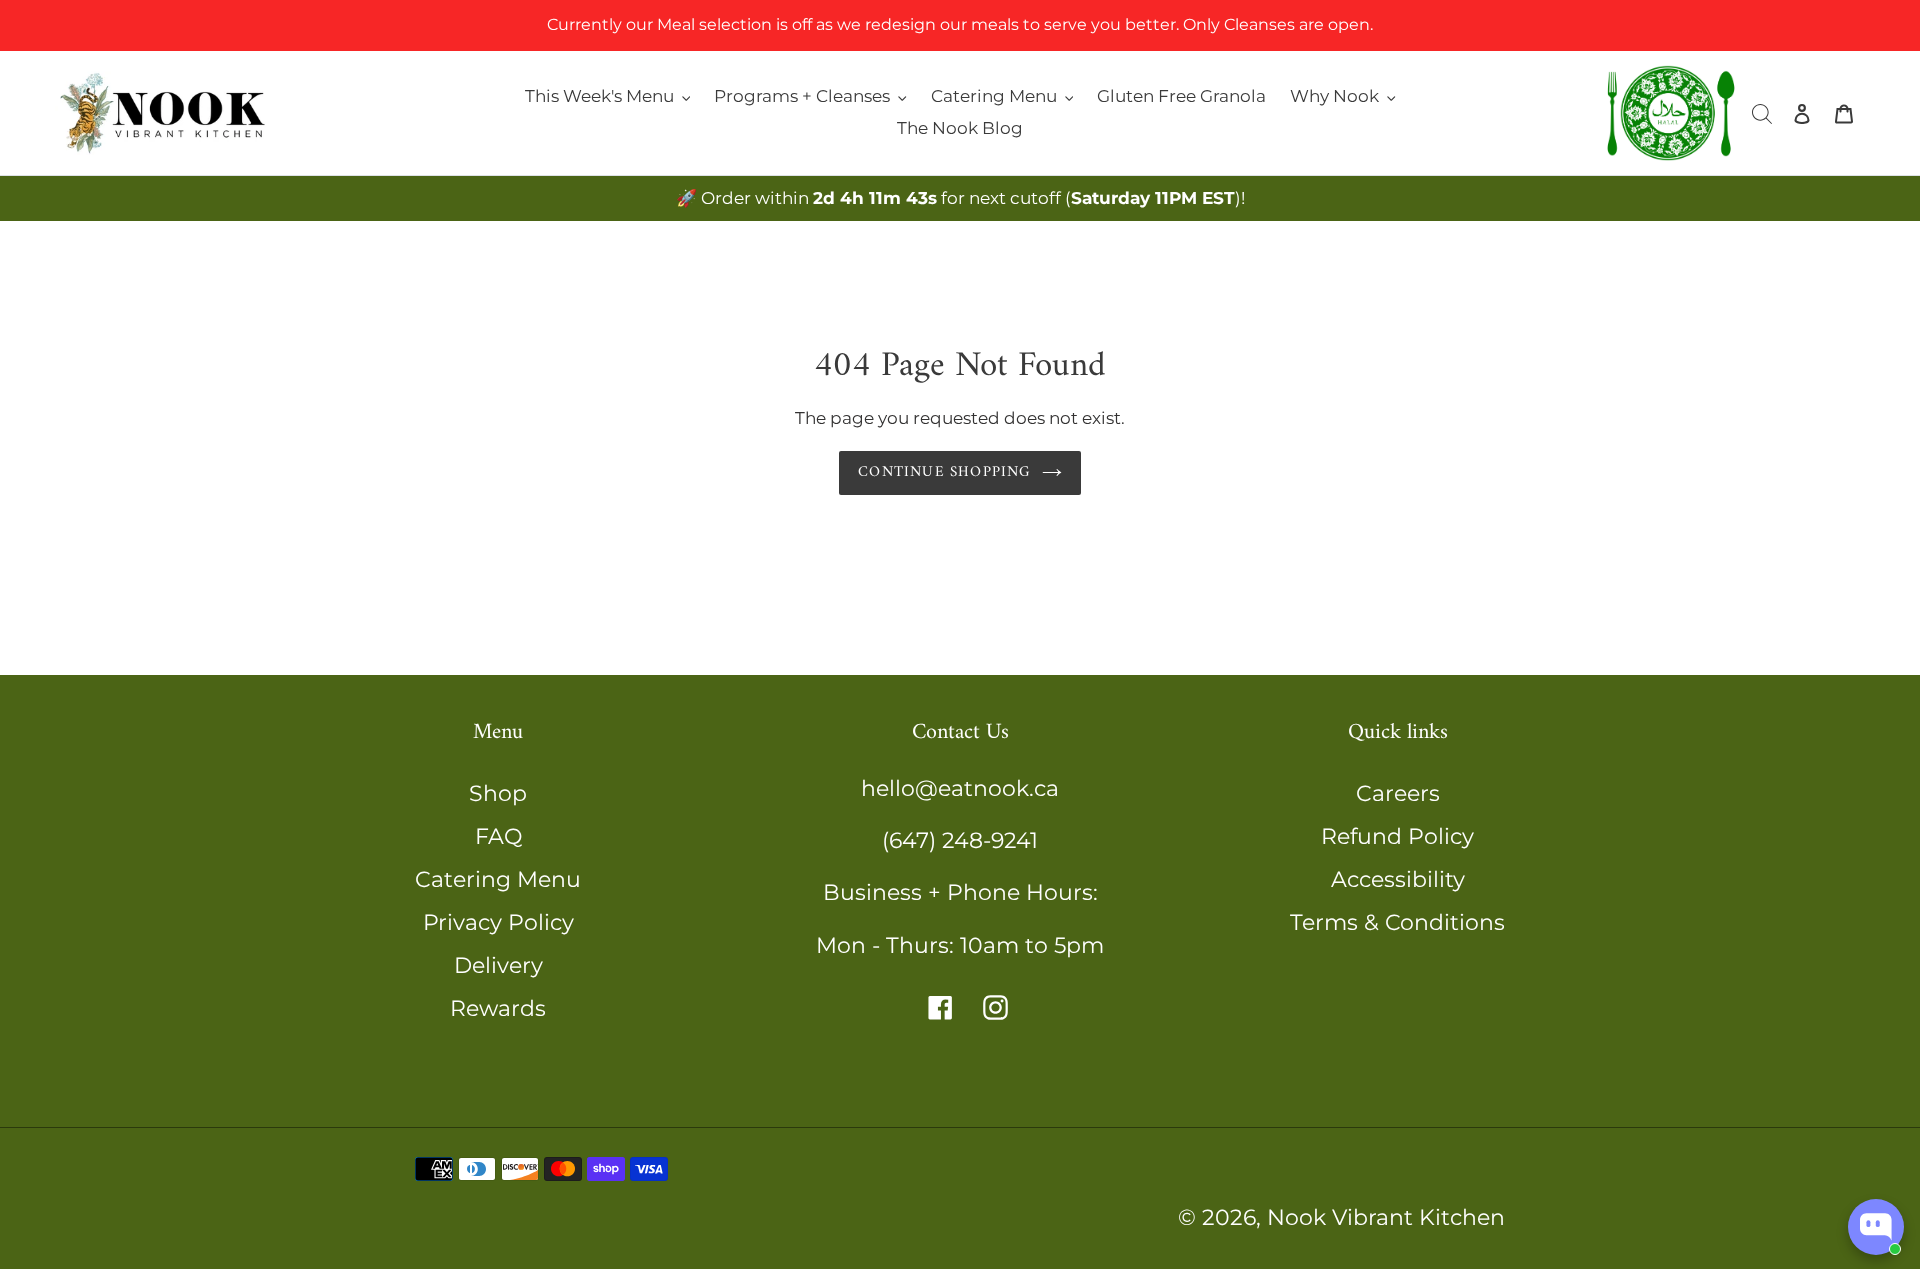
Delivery (498, 965)
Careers (1398, 793)
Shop (498, 793)
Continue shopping (944, 472)
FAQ (498, 836)
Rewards (498, 1008)
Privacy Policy (498, 922)
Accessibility (1398, 879)
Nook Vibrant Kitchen (1386, 1217)
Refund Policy (1397, 836)
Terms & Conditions (1397, 922)
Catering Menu (498, 879)
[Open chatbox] (1876, 1227)
